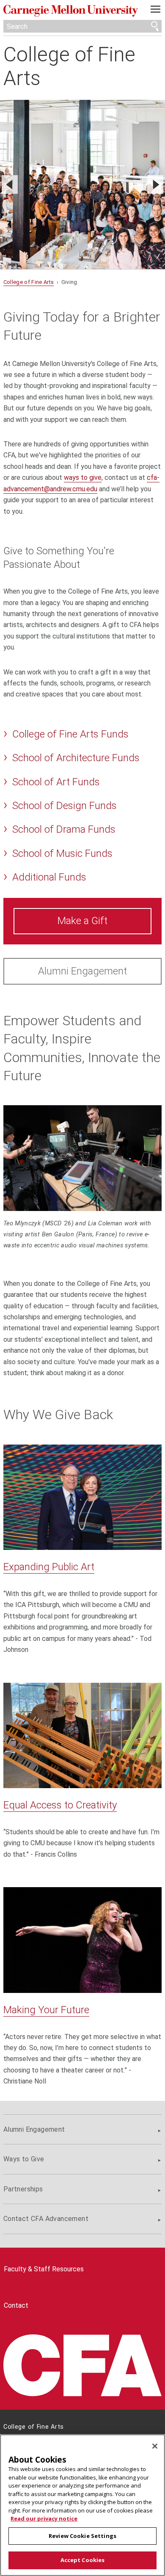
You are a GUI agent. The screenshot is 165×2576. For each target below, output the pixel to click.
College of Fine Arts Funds (70, 734)
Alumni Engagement (82, 971)
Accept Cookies (83, 2560)
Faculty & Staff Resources (44, 2269)
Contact (16, 2305)
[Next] (155, 184)
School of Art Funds (56, 782)
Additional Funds (49, 877)
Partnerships (23, 2189)
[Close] (155, 2446)
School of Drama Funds (64, 829)
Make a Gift (82, 921)
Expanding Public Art (49, 1567)
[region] (82, 2505)
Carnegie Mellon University (71, 11)
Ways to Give (24, 2159)
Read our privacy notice (44, 2518)
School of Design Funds (65, 806)
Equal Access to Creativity (60, 1805)
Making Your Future (46, 2010)
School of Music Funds (62, 853)
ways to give (83, 477)
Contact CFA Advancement (46, 2219)
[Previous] (10, 184)
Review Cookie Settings (82, 2536)
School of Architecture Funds (76, 758)
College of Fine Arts (69, 66)
